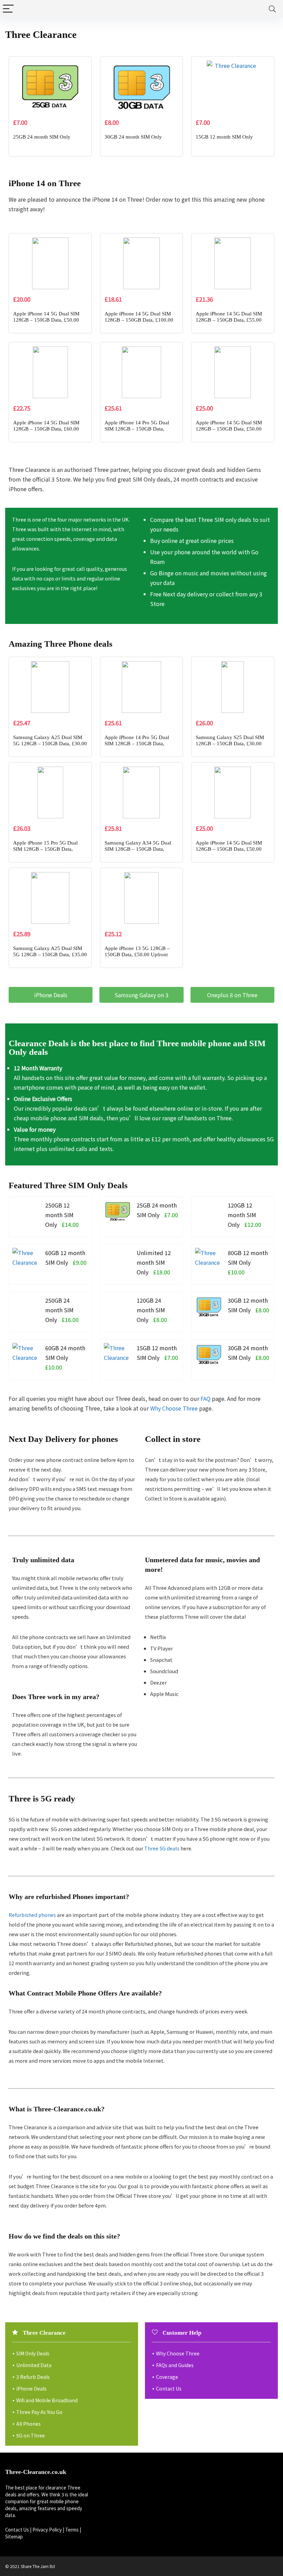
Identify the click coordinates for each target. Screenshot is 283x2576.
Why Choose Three (174, 1408)
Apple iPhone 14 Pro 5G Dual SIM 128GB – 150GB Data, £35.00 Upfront (137, 429)
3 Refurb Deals (33, 2377)
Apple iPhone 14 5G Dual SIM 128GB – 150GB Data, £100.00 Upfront (139, 320)
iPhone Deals (31, 2388)
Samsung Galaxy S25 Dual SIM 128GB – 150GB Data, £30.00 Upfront (230, 744)
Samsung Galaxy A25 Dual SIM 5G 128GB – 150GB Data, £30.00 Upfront (50, 744)
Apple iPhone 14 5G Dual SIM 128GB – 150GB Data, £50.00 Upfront (46, 320)
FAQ (206, 1398)
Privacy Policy (47, 2530)
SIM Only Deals (33, 2353)
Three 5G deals (162, 1848)
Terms (72, 2530)
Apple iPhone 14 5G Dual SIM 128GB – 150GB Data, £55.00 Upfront (229, 320)
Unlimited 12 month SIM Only (154, 1262)
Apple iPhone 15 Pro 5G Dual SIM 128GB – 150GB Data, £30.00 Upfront (45, 849)
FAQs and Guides (175, 2365)
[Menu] (8, 9)
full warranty (208, 1078)
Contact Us (169, 2388)
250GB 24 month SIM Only (59, 1310)
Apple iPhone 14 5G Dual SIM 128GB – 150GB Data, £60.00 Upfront (46, 429)
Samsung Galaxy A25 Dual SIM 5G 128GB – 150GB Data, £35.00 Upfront (50, 954)
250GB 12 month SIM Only (59, 1215)
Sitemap (14, 2537)
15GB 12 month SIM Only (224, 137)
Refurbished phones (32, 1915)
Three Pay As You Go (39, 2412)
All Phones (28, 2424)
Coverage (167, 2377)
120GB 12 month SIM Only (242, 1215)
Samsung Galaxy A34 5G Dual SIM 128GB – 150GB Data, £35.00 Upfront (138, 849)
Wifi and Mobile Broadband (47, 2400)
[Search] (272, 9)
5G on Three (31, 2435)
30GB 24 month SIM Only (133, 137)
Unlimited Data (34, 2365)
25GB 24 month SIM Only (42, 137)
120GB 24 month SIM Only (151, 1310)
